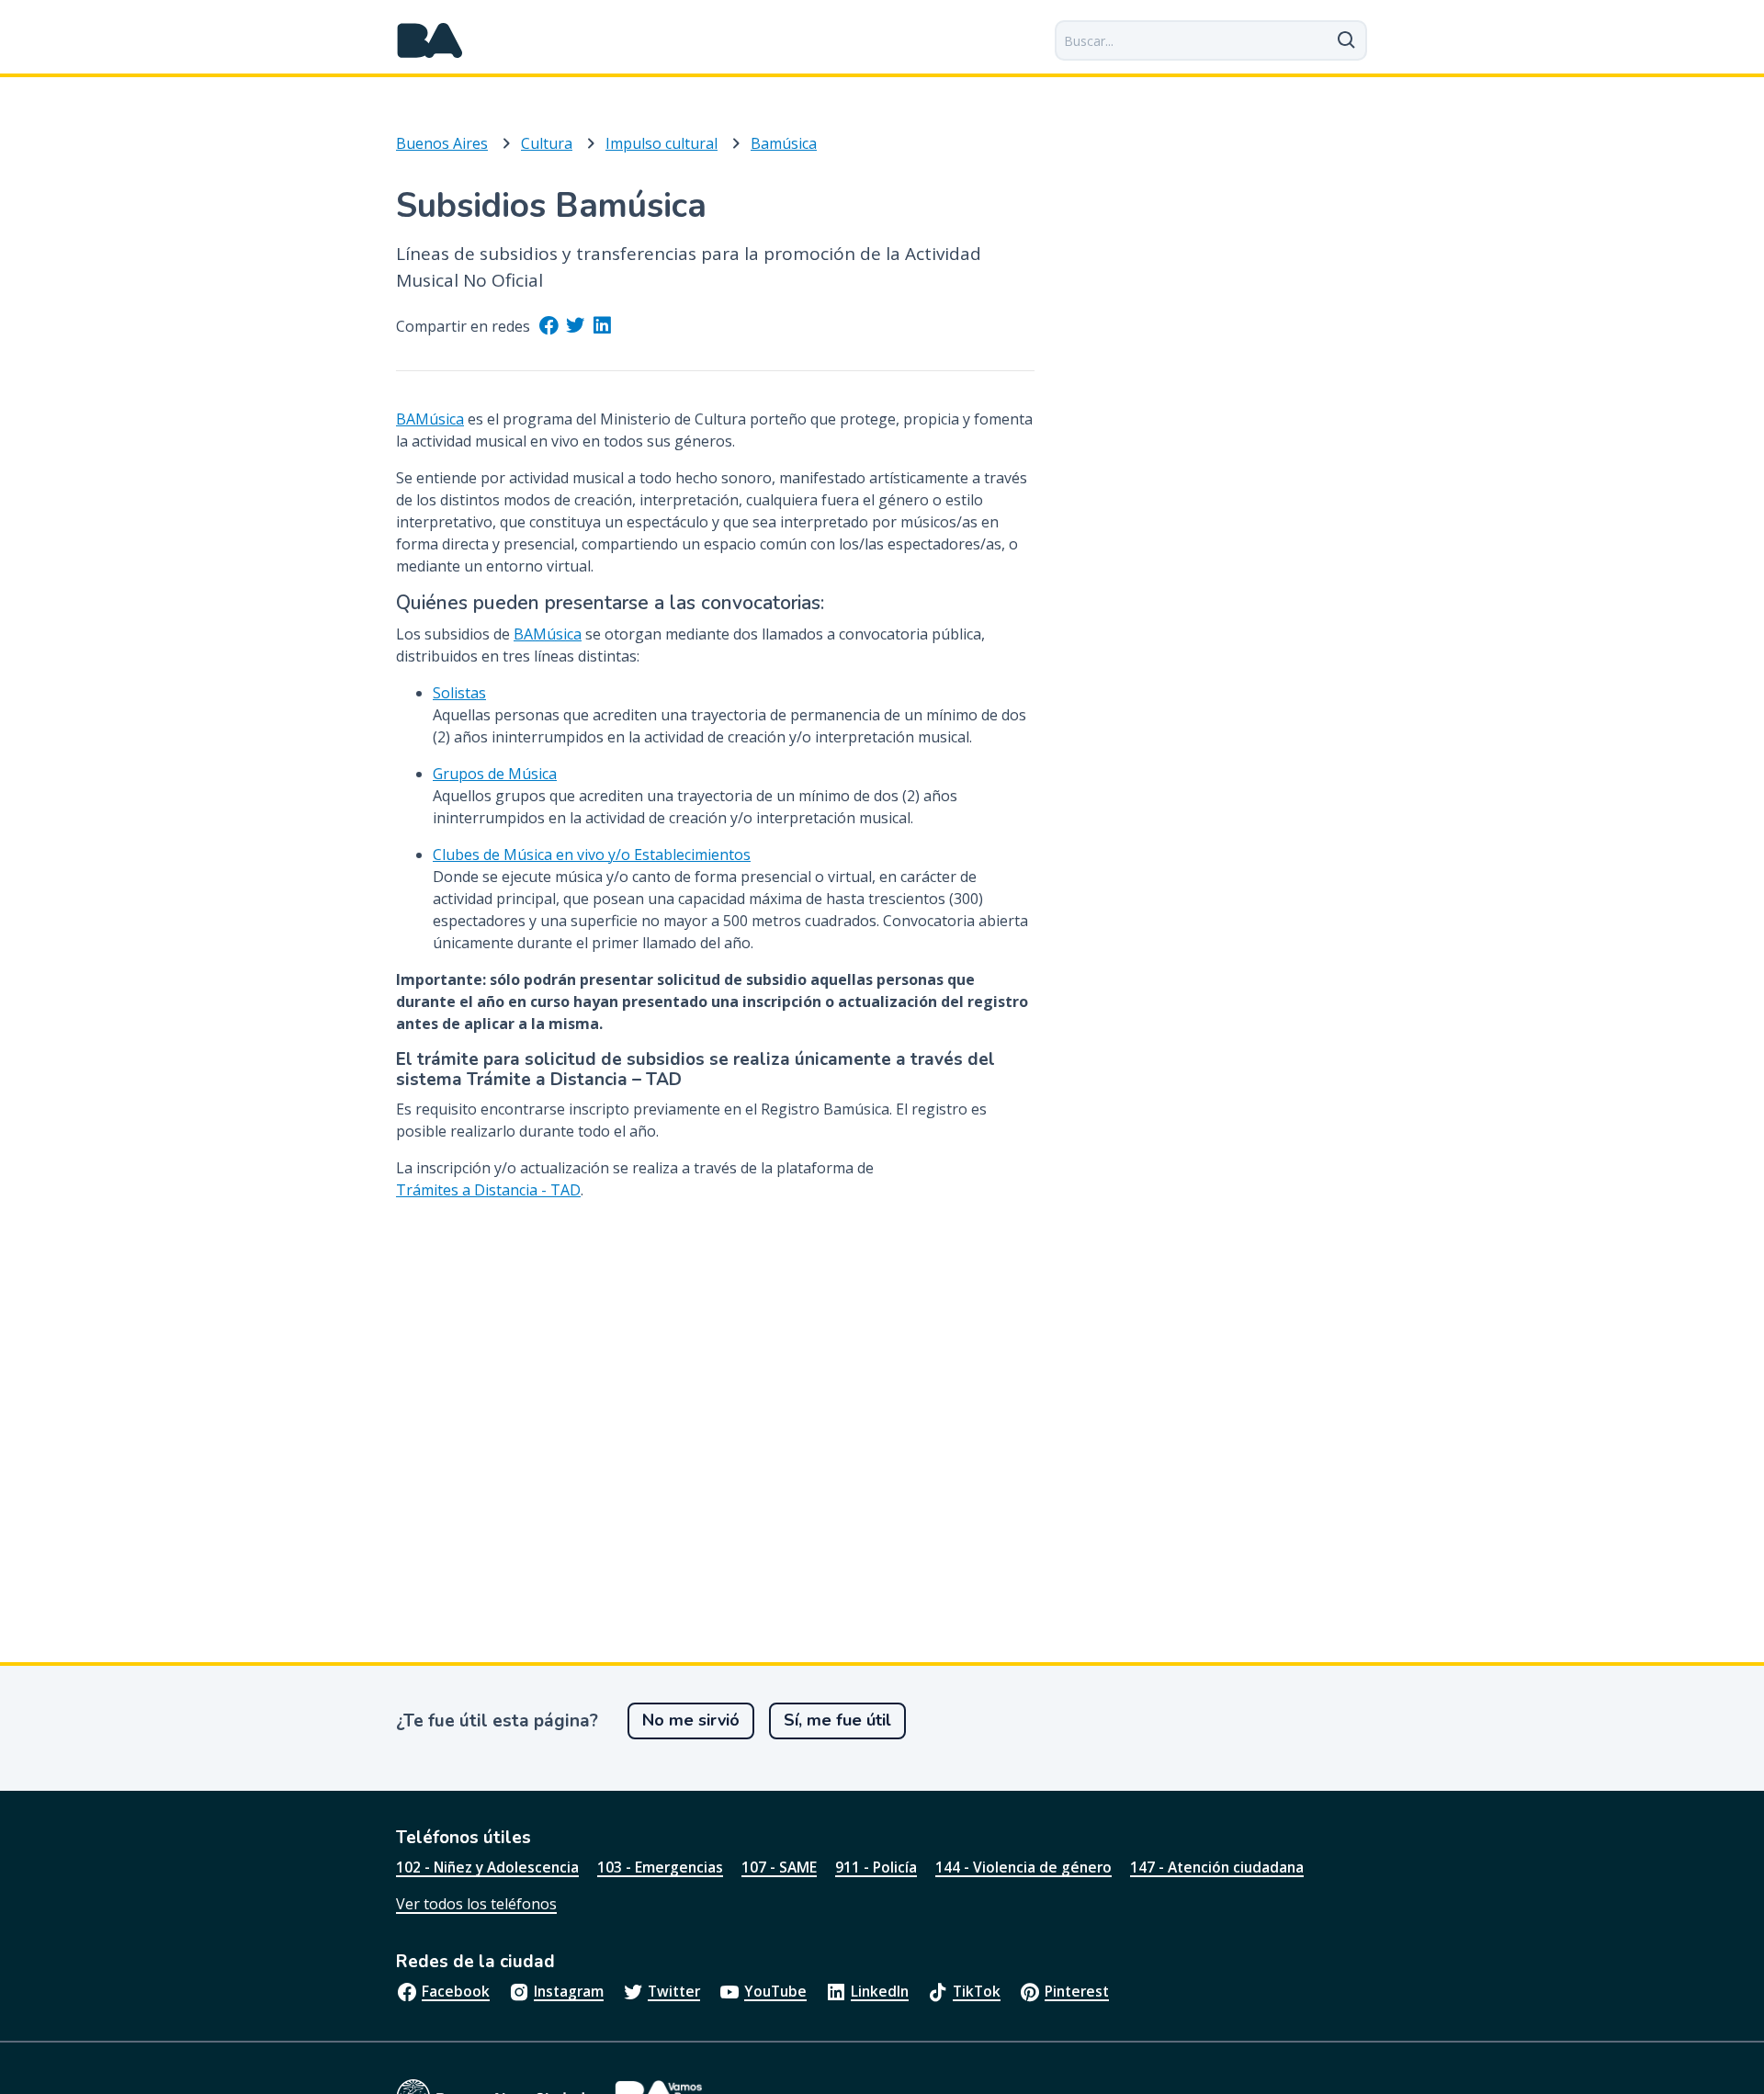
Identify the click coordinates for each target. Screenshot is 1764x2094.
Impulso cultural (661, 143)
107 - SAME (779, 1867)
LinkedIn (880, 1991)
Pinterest (1077, 1991)
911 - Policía (876, 1867)
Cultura (547, 143)
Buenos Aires (442, 143)
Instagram (569, 1991)
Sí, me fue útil (837, 1720)
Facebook (456, 1991)
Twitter (674, 1991)
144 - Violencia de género (1023, 1867)
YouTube (775, 1991)
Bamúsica (784, 143)
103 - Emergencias (660, 1867)
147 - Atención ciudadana (1217, 1867)
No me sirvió (691, 1720)
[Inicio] (430, 40)
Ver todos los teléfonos (476, 1904)
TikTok (977, 1991)
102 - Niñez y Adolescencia (487, 1867)
